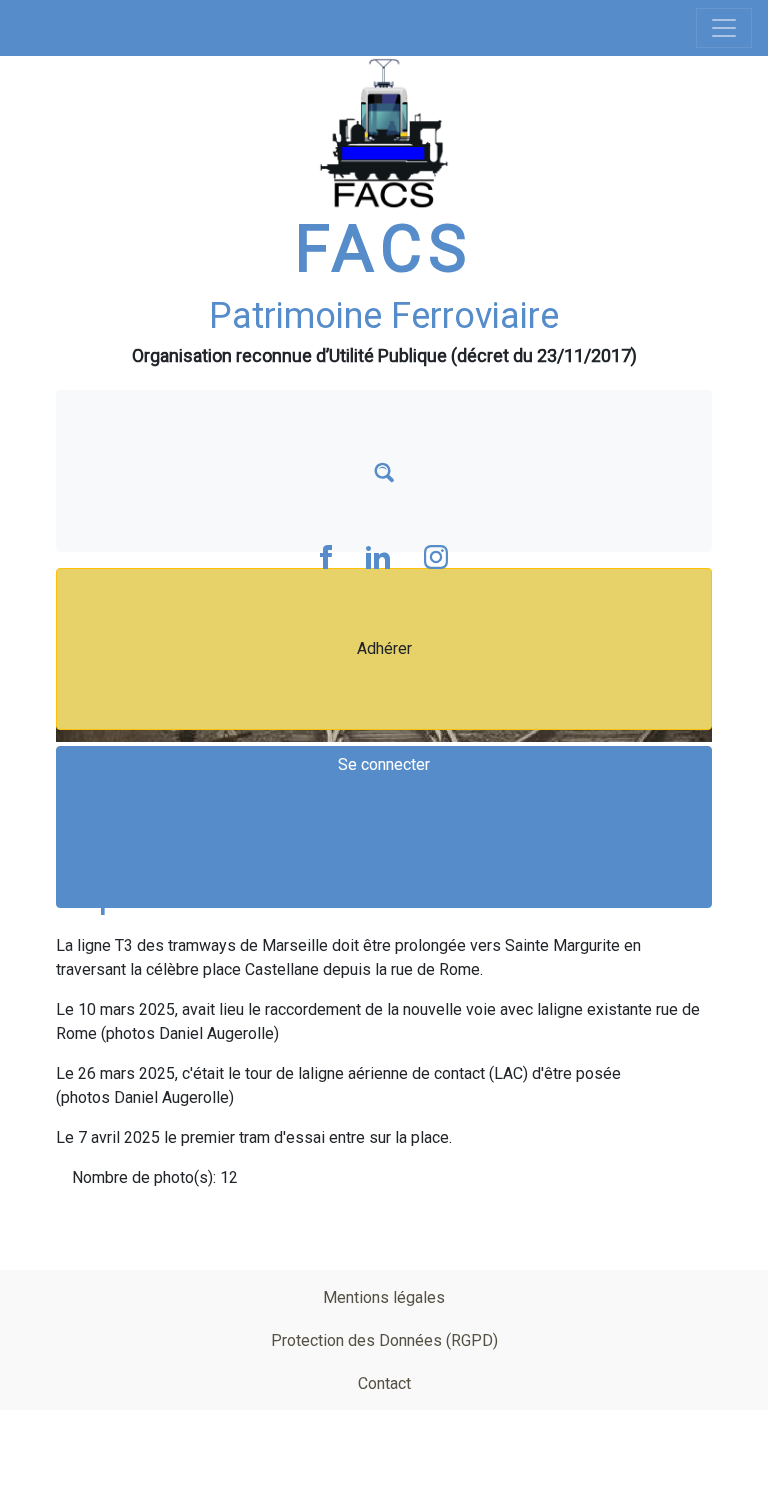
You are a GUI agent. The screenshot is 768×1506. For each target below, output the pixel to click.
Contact (384, 1383)
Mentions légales (384, 1297)
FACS (384, 249)
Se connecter (384, 764)
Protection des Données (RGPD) (384, 1340)
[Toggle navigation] (724, 28)
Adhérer (384, 648)
